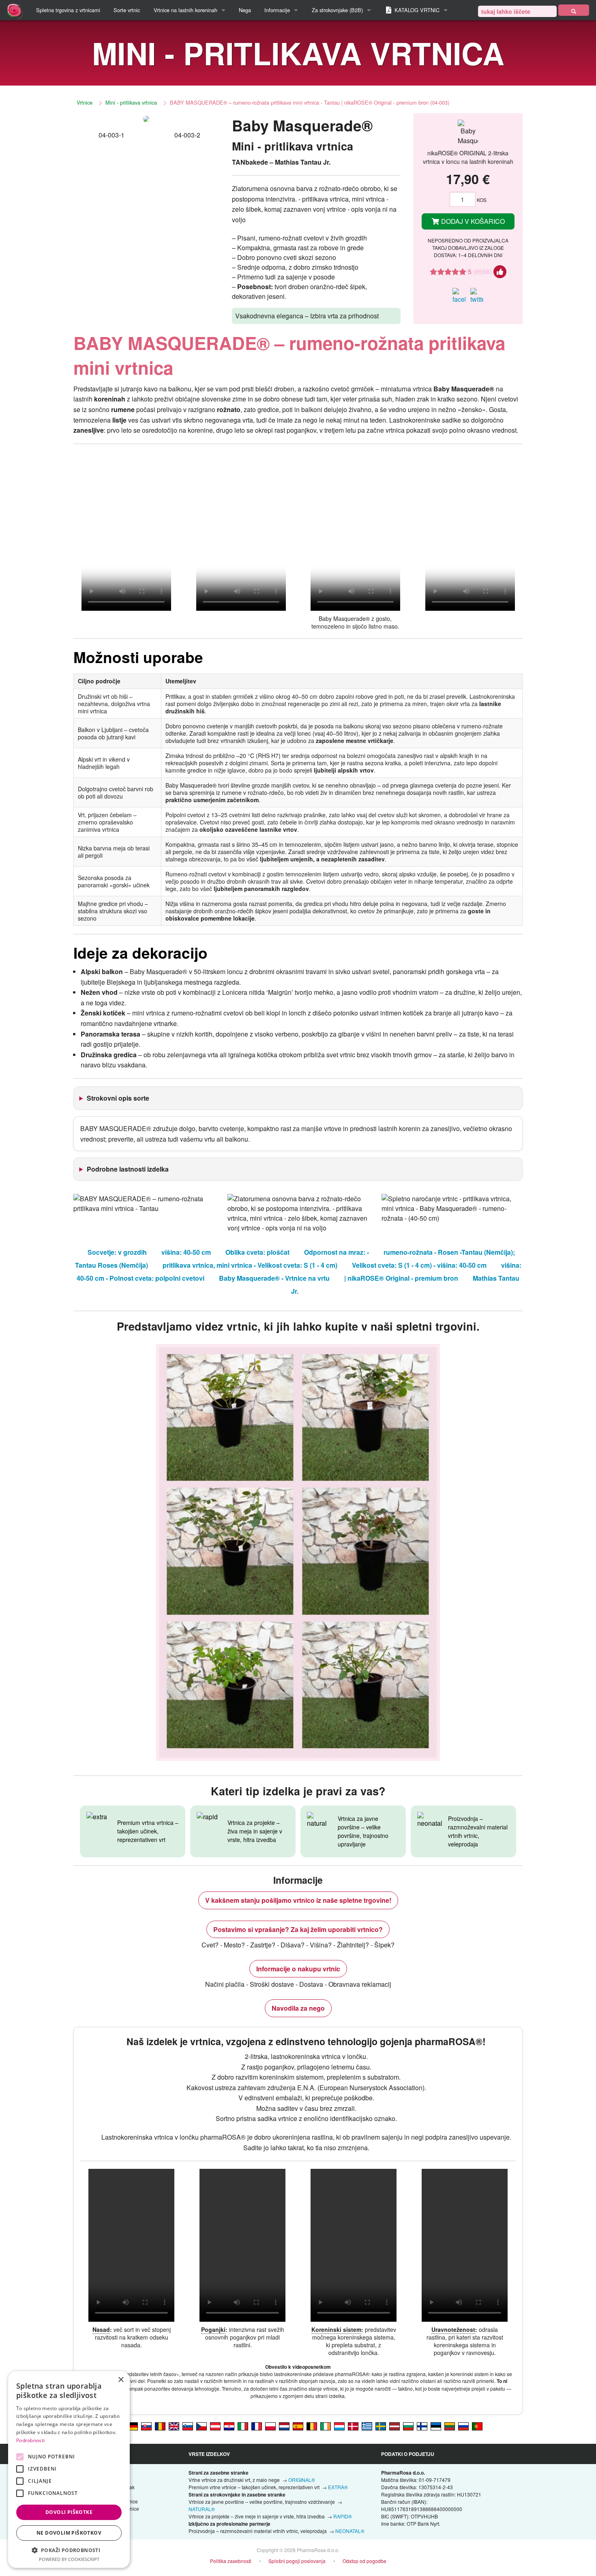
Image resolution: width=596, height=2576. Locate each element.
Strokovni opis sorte (118, 1098)
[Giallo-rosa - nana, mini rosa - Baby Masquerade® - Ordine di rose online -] (243, 2426)
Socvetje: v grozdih (117, 1252)
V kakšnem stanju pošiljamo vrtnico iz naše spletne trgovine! (298, 1900)
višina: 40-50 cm (186, 1252)
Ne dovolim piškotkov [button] (69, 2533)
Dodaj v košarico (472, 221)
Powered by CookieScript (69, 2559)
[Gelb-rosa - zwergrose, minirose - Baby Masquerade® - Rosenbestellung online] (215, 2426)
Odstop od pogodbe (364, 2561)
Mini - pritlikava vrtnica (131, 102)
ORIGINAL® (302, 2480)
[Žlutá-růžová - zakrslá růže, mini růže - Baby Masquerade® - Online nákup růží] (202, 2426)
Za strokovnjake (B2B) (337, 10)
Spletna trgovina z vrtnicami (68, 10)
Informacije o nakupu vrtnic (298, 1969)
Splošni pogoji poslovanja (297, 2561)
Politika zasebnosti (231, 2561)
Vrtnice (85, 102)
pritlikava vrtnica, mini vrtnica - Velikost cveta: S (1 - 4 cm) (250, 1265)
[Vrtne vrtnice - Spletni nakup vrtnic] (574, 10)
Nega (245, 10)
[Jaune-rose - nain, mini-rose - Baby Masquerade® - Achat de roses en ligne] (257, 2426)
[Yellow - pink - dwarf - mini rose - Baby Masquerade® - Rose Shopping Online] (174, 2426)
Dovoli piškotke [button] (69, 2512)
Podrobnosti (30, 2440)
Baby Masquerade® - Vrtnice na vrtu (274, 1278)
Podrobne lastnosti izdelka (128, 1169)
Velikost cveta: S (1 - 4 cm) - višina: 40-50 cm (419, 1265)
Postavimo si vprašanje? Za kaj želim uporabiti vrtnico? (298, 1929)
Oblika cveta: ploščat (257, 1252)
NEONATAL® (350, 2531)
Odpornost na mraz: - (337, 1252)
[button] (69, 2550)
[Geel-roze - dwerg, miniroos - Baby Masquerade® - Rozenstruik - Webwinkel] (284, 2426)
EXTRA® (338, 2487)
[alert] (69, 2470)
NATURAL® (202, 2509)
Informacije (277, 10)
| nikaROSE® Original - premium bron (401, 1278)
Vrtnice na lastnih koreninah (185, 10)
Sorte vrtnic (127, 10)
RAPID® (343, 2516)
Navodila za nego (298, 2008)
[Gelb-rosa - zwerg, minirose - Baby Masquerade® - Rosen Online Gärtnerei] (133, 2426)
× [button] (121, 2380)
